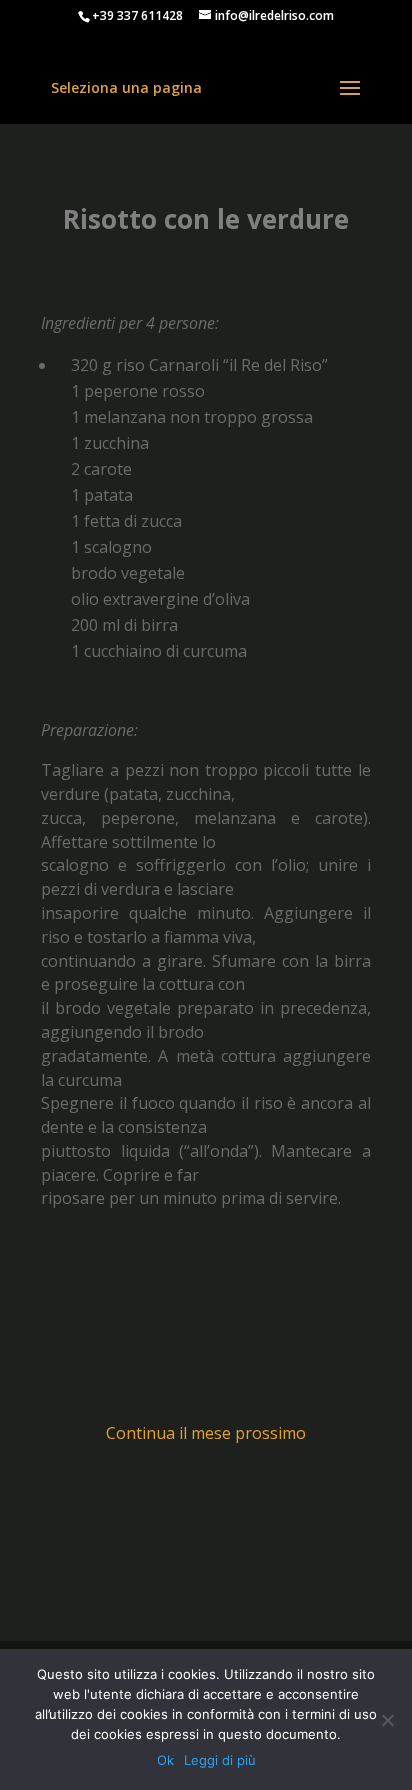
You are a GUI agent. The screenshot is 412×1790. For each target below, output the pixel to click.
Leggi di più (220, 1760)
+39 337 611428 (137, 15)
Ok (165, 1760)
